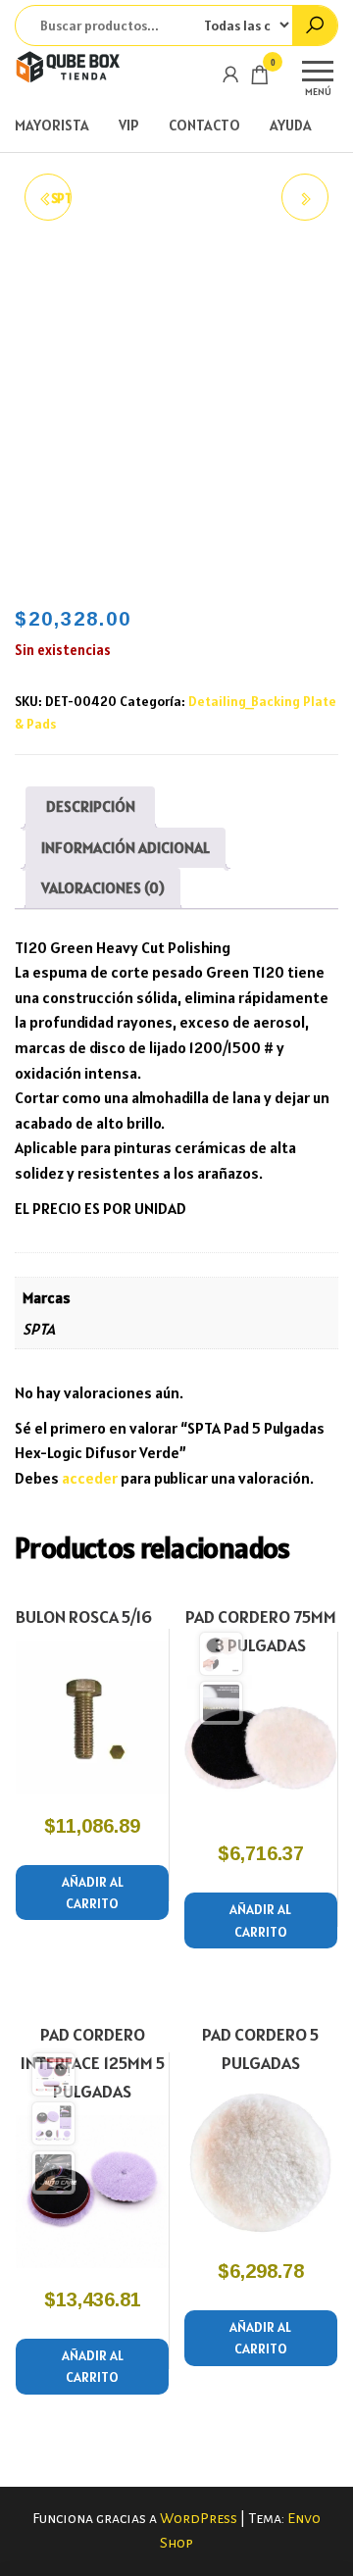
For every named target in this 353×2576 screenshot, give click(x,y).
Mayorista (52, 125)
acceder (90, 1478)
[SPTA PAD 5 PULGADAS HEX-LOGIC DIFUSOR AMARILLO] (305, 197)
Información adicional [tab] (126, 847)
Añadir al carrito (93, 1893)
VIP (129, 125)
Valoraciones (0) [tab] (103, 887)
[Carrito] (260, 78)
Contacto (204, 125)
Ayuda (291, 125)
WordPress (199, 2518)
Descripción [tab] (91, 806)
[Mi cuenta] (230, 74)
